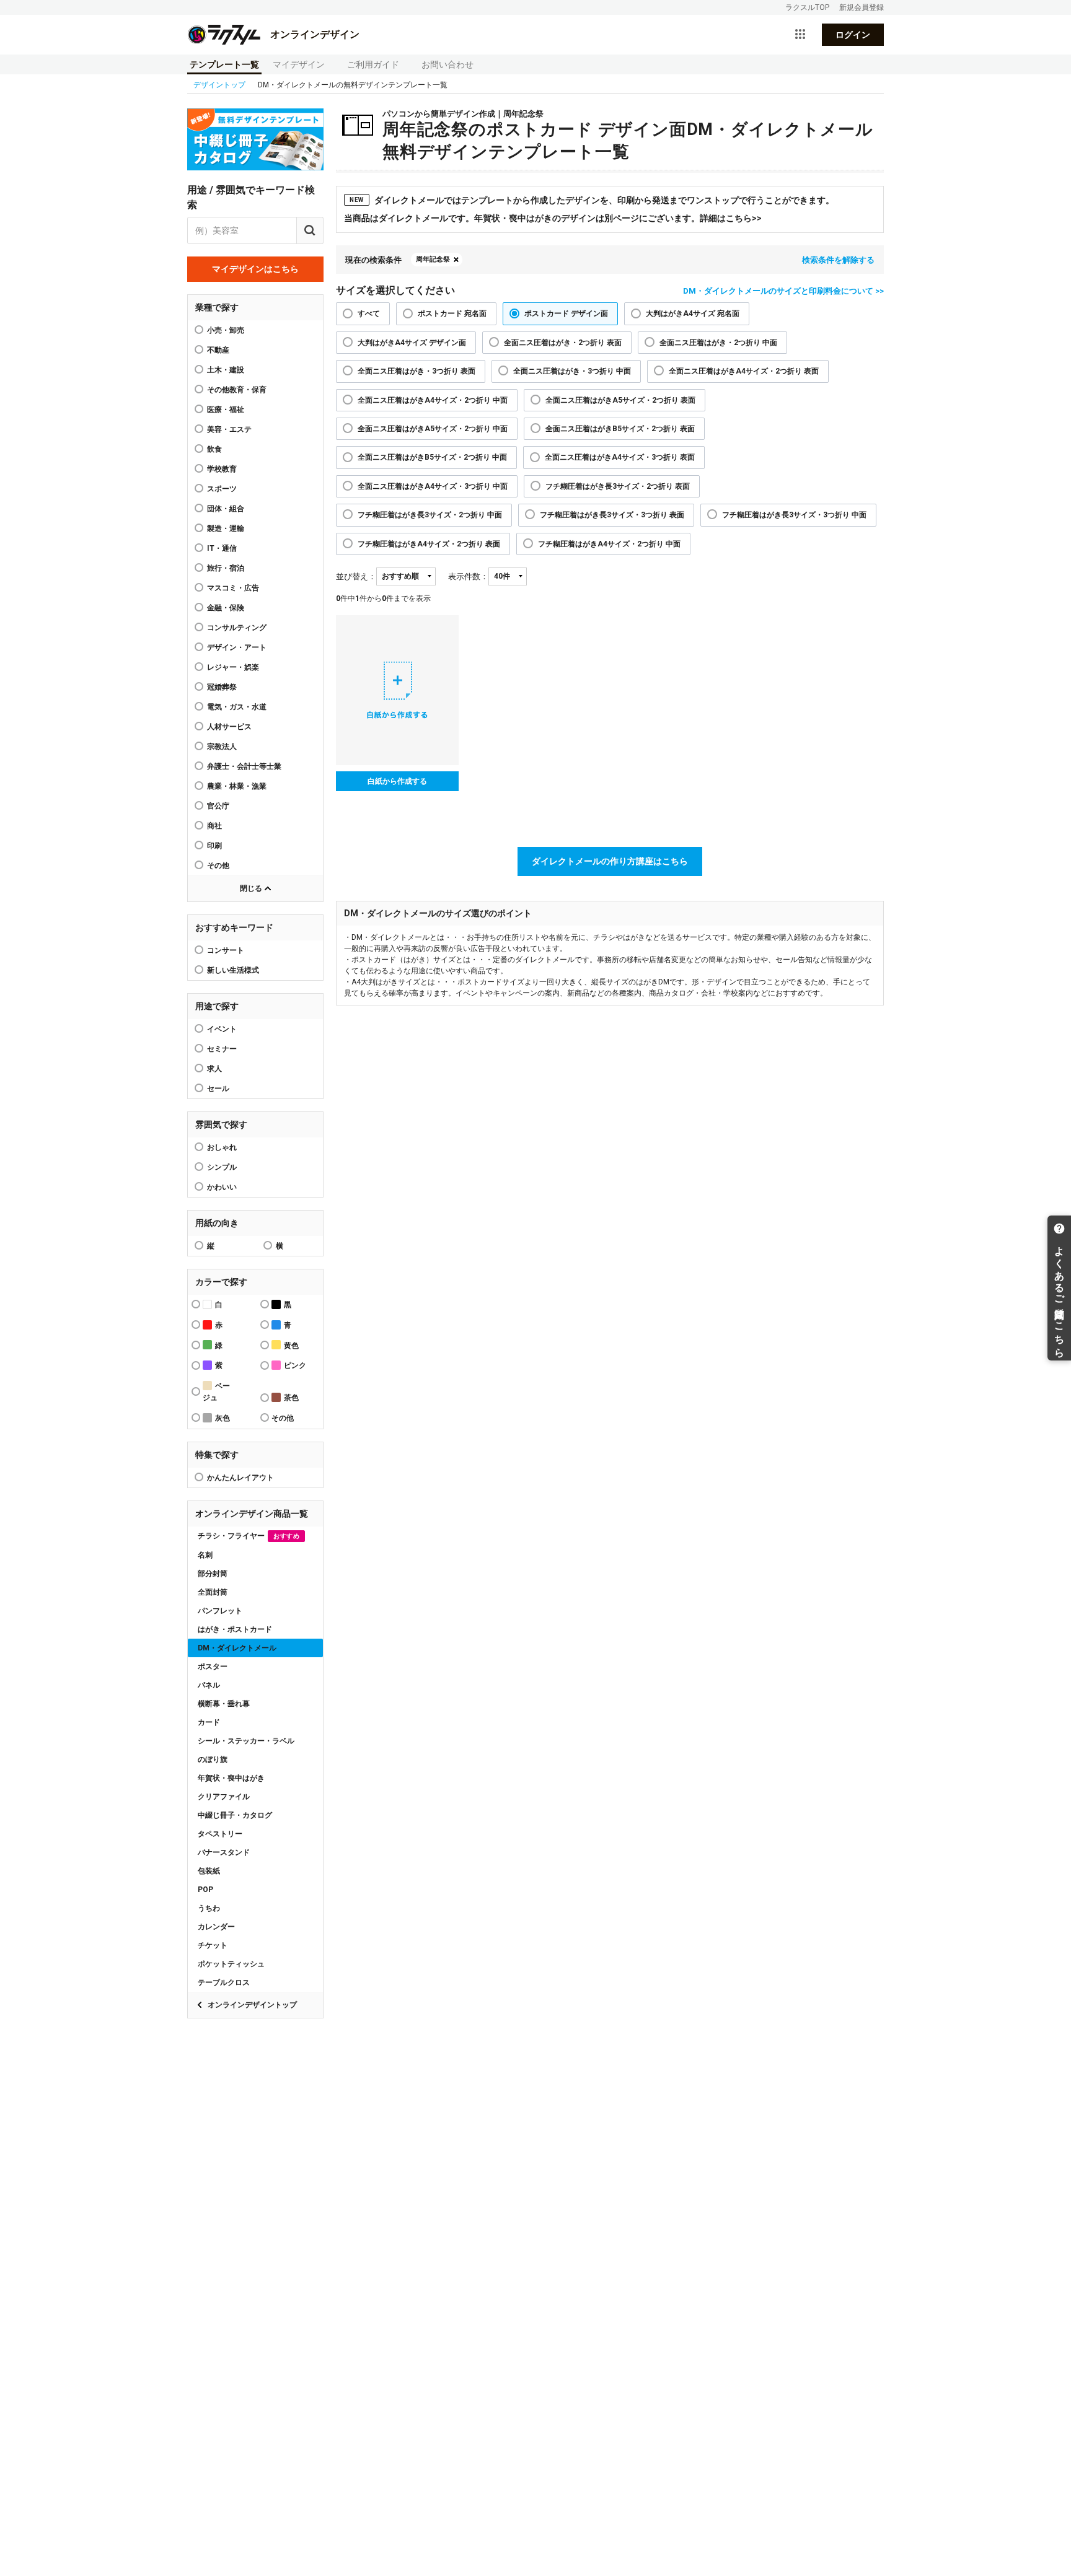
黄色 (291, 1346)
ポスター (213, 1667)
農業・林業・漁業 (237, 786)
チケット (213, 1945)
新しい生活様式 (233, 970)
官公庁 (218, 806)
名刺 (205, 1555)
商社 (214, 826)
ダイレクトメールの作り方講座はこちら (610, 861)
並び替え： (356, 576)
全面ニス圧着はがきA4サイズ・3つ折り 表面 (620, 457)
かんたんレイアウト (240, 1478)
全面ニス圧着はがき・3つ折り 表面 (416, 371)
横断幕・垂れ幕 (224, 1704)
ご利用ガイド (373, 64)
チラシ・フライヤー (249, 1536)
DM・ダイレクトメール (237, 1648)
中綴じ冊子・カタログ (235, 1815)
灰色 (223, 1418)
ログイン (853, 35)
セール (218, 1089)
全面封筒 (213, 1592)
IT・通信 (222, 548)
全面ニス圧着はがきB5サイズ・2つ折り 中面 (432, 457)
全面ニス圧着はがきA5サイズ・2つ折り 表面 (620, 400)
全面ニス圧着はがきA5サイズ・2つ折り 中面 (433, 429)
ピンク (295, 1365)
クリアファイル (224, 1797)
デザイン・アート (237, 647)
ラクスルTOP (807, 7)
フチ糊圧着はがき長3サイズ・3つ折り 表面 (612, 515)
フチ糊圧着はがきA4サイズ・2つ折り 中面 (609, 544)
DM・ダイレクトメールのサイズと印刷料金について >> (783, 291)
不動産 (218, 350)
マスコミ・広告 (233, 588)
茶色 (291, 1398)
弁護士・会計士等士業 (244, 766)
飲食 (214, 449)
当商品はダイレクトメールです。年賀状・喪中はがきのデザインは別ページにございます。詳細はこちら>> (553, 218)
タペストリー (220, 1834)
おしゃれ (222, 1147)
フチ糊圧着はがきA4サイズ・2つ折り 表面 (429, 544)
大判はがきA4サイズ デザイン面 (412, 343)
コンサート (226, 950)
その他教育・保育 (237, 390)
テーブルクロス (224, 1982)
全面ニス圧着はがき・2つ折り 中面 (718, 343)
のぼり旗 (213, 1759)
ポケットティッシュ (231, 1964)
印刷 (214, 846)
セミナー (222, 1049)
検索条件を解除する (838, 260)
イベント (222, 1029)
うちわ (209, 1908)
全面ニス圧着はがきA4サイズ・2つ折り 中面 (433, 400)
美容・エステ (229, 429)
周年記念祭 (433, 259)
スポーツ (222, 489)
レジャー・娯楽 (233, 667)
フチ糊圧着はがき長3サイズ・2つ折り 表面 (618, 486)
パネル (209, 1685)
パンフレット (220, 1611)
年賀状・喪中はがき (231, 1778)
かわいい (222, 1187)
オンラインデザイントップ (252, 2005)
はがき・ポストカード (235, 1629)
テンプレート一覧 (224, 64)
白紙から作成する (397, 781)
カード (209, 1722)
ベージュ (216, 1392)
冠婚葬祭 (222, 687)
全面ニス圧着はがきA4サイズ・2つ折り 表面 (744, 371)
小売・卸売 (226, 330)
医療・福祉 (226, 410)
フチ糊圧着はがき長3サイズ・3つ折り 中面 (794, 515)
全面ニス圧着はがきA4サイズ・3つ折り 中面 (433, 486)
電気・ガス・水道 (237, 707)
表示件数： (468, 576)
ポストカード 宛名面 (452, 313)
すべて (369, 313)
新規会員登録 (862, 7)
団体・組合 (226, 509)
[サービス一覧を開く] (800, 35)
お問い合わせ (447, 64)
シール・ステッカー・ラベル (246, 1741)
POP (205, 1890)
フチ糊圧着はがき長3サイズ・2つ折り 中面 (430, 515)
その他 (218, 865)
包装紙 (209, 1871)
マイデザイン (299, 64)
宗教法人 (222, 747)
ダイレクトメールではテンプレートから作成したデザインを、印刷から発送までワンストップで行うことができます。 (592, 200)
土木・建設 (226, 370)
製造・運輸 (226, 528)
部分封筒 (213, 1574)
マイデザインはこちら (255, 269)
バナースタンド (224, 1852)
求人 (214, 1069)
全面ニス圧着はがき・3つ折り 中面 (572, 371)
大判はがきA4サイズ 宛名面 (693, 313)
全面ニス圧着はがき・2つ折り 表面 (563, 343)
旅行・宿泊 (226, 568)
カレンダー (216, 1927)
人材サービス (229, 727)
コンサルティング (237, 628)
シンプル (222, 1167)
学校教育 (222, 469)
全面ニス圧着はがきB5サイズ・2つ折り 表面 (620, 429)
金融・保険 (226, 608)
